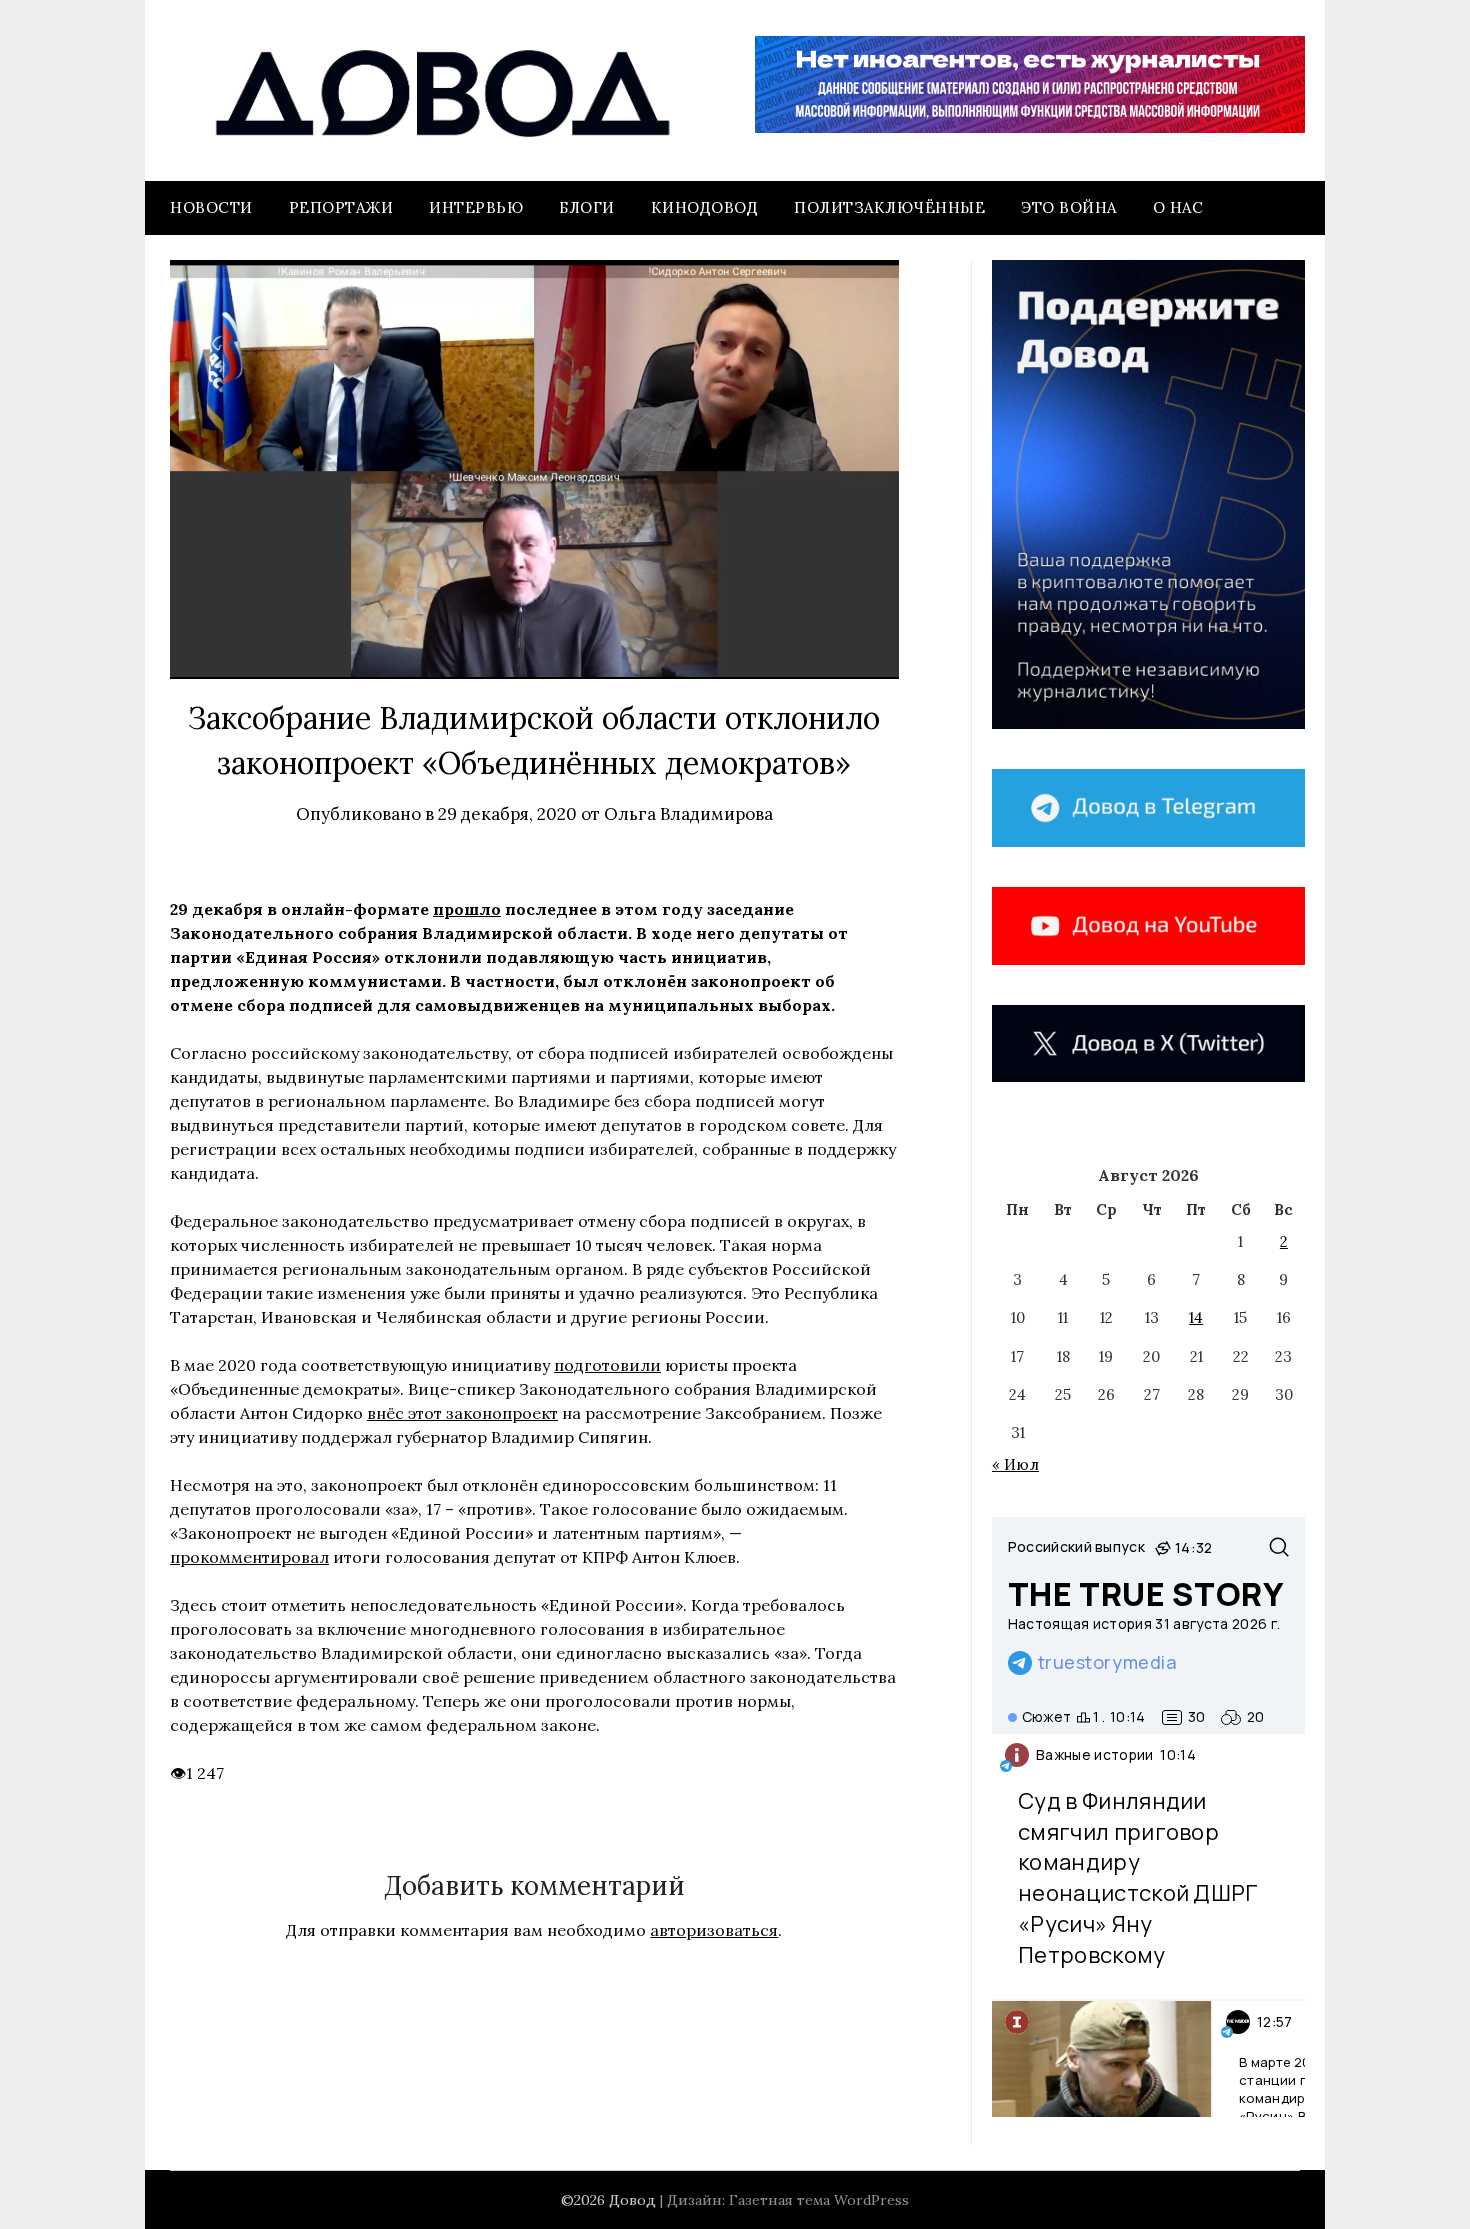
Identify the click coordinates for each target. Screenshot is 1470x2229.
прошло (467, 909)
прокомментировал (249, 1557)
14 (1196, 1317)
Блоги (587, 207)
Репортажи (341, 207)
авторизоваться (714, 1930)
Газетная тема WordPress (819, 2200)
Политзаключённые (889, 207)
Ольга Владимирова (688, 814)
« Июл (1015, 1464)
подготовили (607, 1365)
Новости (211, 207)
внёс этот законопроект (462, 1413)
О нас (1178, 207)
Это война (1069, 207)
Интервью (476, 207)
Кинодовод (705, 207)
